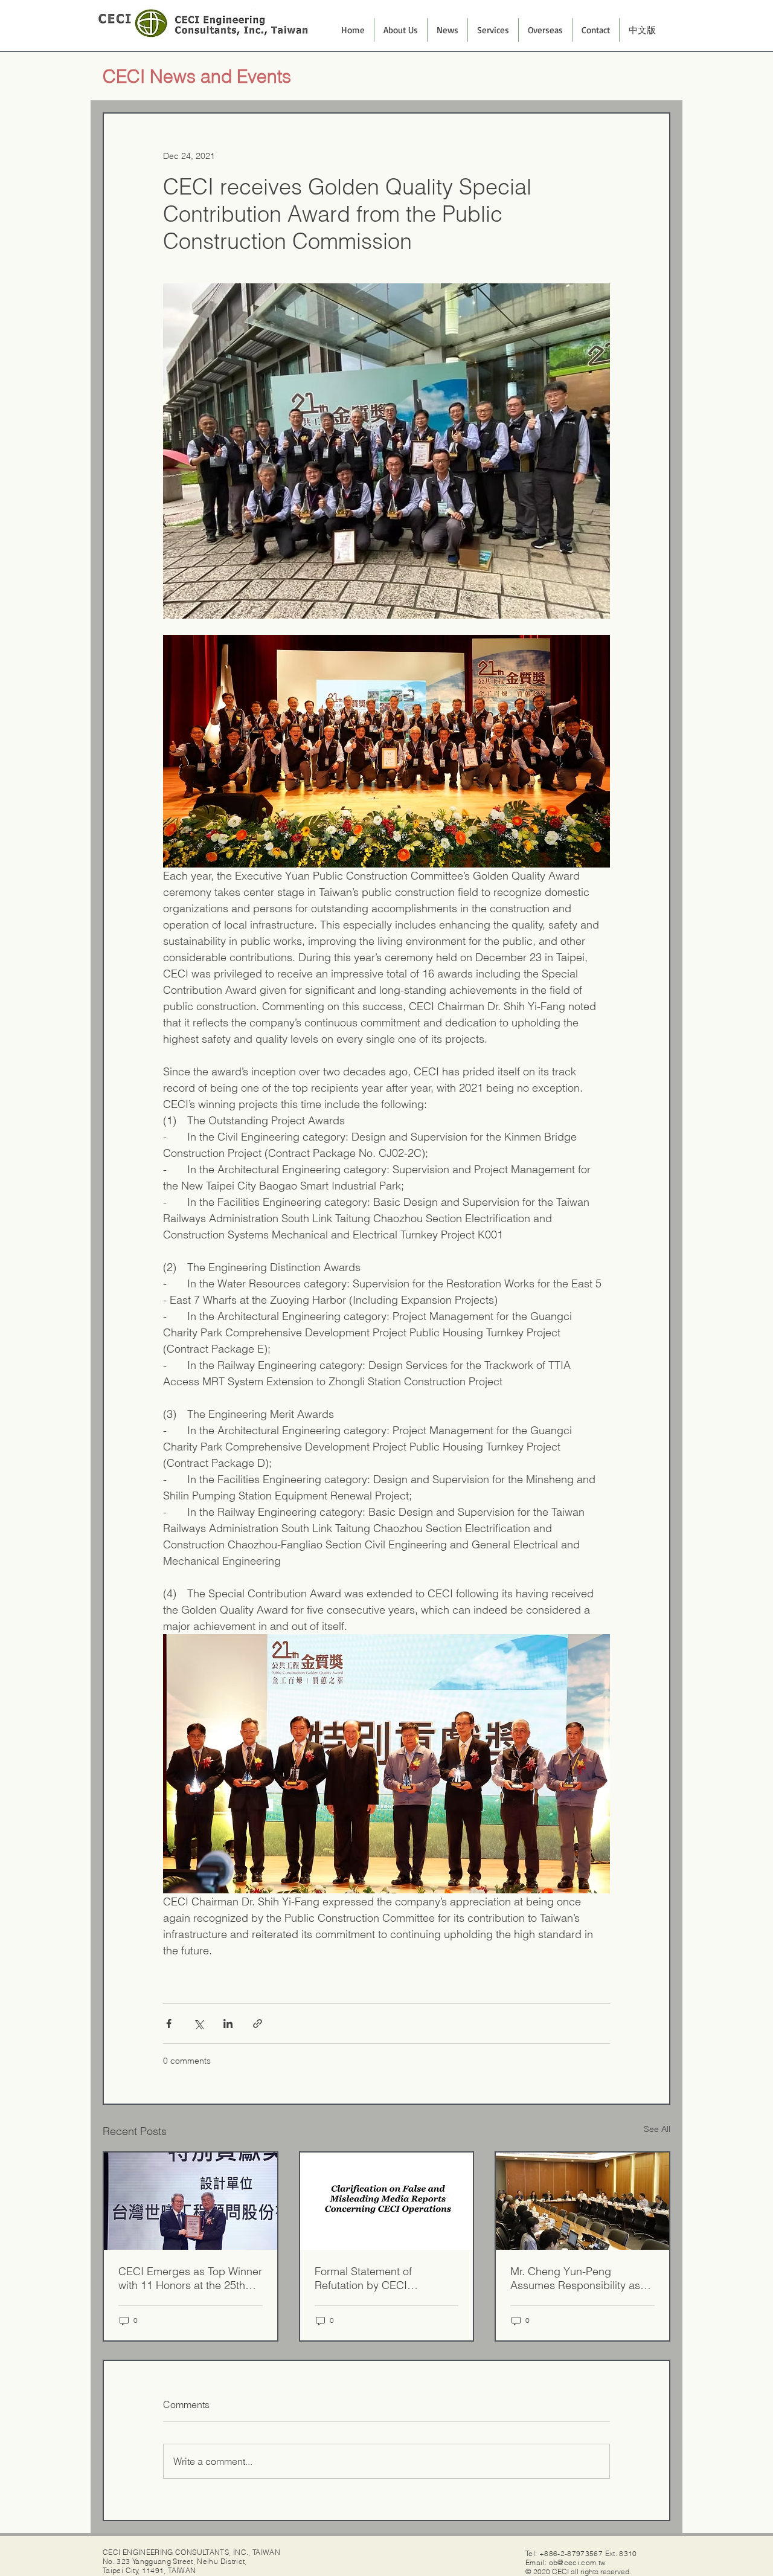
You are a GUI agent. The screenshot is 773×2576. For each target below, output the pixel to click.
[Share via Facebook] (169, 2024)
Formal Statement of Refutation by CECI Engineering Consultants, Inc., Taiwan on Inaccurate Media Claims (378, 2278)
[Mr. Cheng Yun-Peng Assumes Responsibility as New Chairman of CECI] (582, 2201)
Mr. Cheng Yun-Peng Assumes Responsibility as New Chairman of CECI (575, 2278)
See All (657, 2129)
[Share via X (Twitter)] (198, 2024)
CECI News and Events (197, 76)
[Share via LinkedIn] (228, 2024)
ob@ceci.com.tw (578, 2562)
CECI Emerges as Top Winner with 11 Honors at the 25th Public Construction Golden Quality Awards (190, 2278)
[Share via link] (258, 2024)
